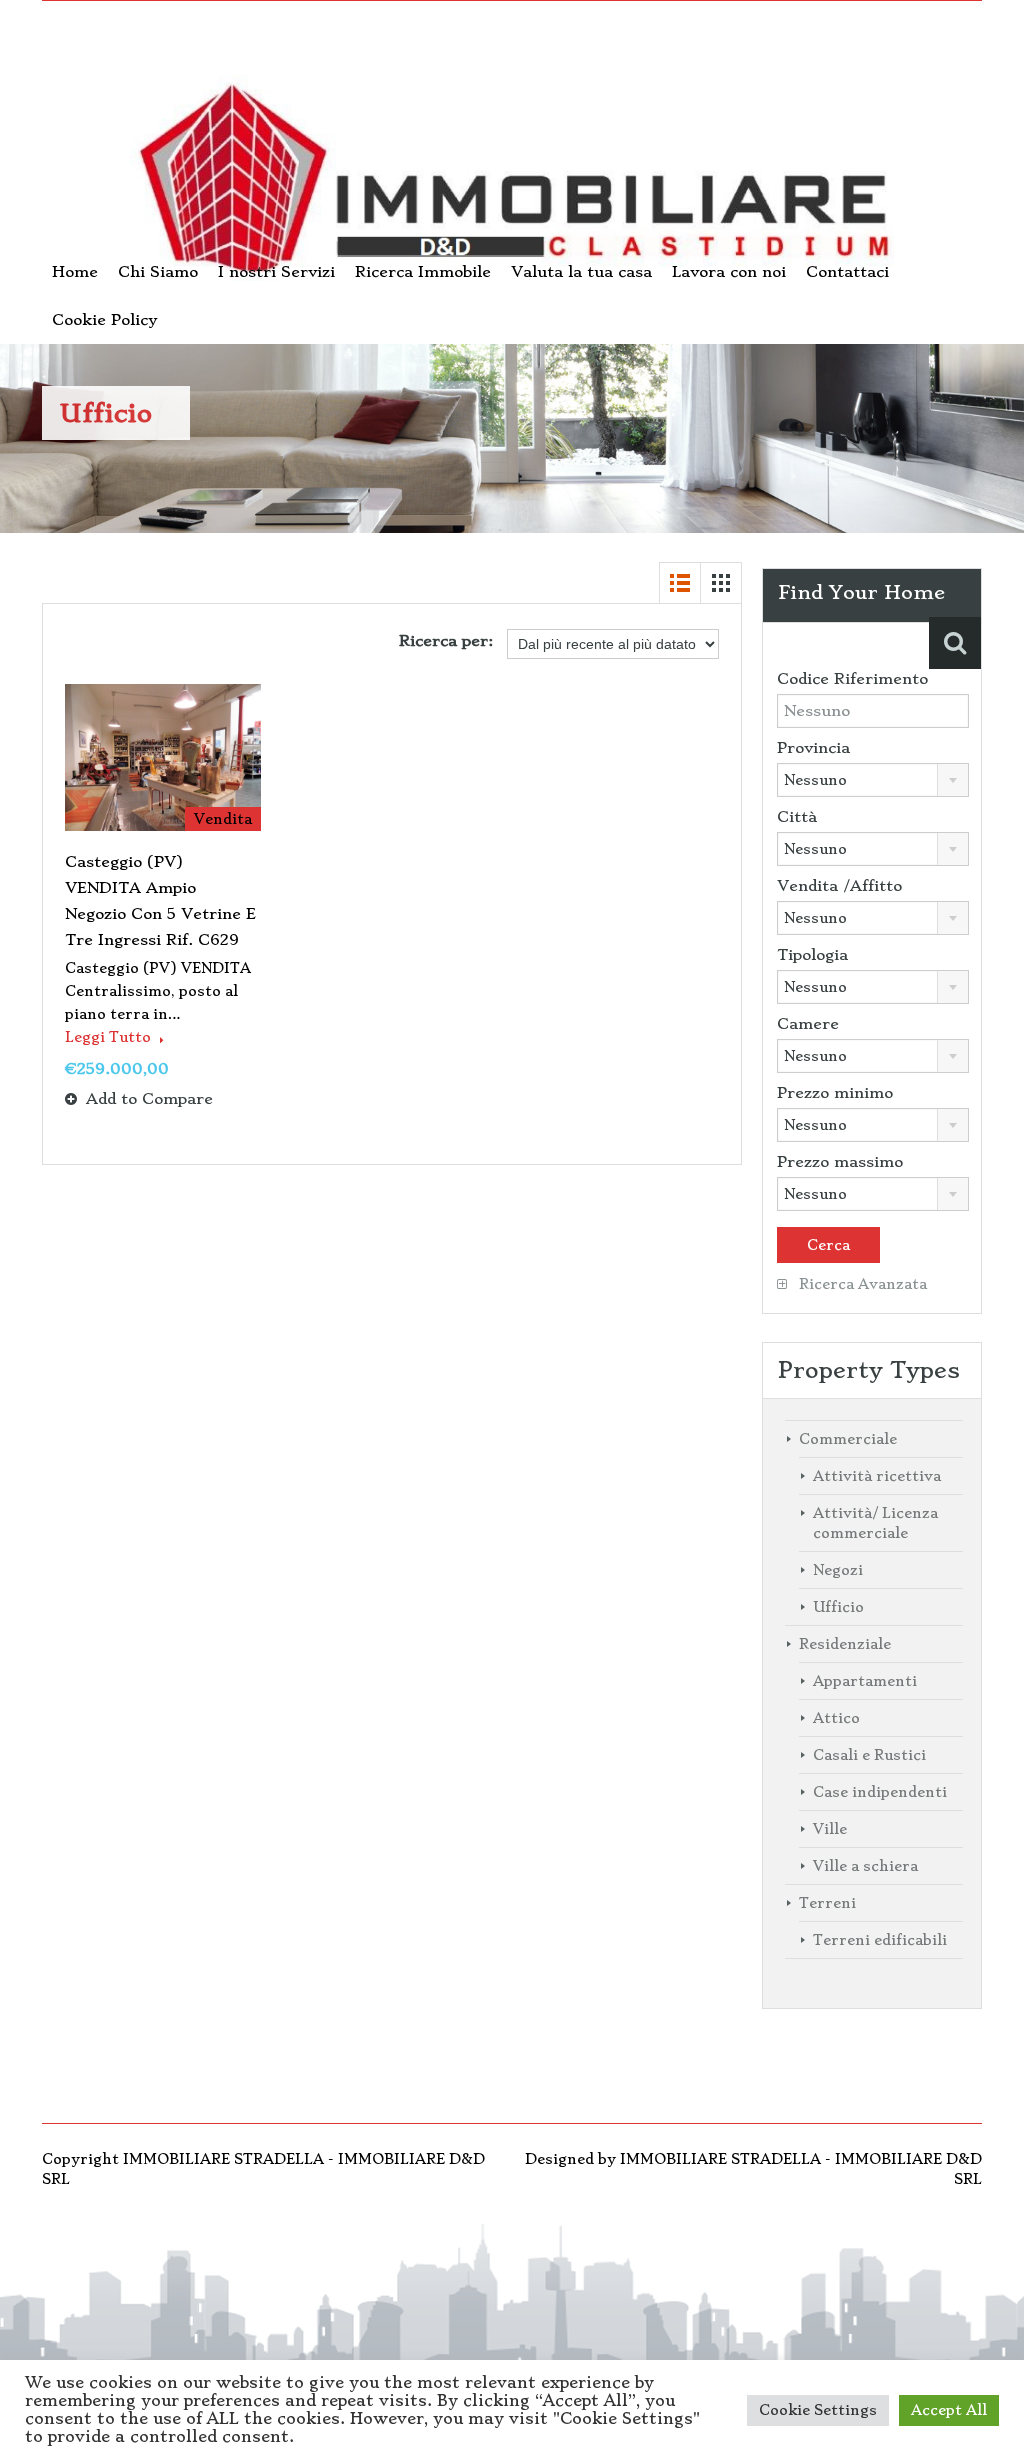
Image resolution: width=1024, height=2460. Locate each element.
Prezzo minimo (835, 1093)
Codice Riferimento (852, 679)
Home (75, 272)
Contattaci (847, 272)
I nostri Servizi (276, 272)
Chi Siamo (158, 272)
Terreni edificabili (880, 1940)
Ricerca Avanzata (861, 1284)
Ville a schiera (865, 1866)
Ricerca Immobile (423, 272)
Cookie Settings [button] (818, 2410)
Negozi (838, 1570)
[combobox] (873, 780)
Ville (830, 1829)
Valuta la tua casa (581, 272)
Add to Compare (147, 1099)
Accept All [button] (949, 2410)
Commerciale (848, 1439)
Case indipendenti (880, 1792)
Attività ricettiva (877, 1476)
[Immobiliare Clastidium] (512, 187)
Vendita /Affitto (839, 886)
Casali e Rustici (869, 1755)
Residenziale (845, 1644)
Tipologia (812, 955)
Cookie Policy (104, 320)
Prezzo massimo (840, 1162)
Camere (808, 1024)
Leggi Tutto (110, 1037)
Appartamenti (865, 1681)
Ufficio (838, 1607)
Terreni (827, 1903)
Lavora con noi (729, 272)
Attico (836, 1718)
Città (797, 817)
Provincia (813, 748)
